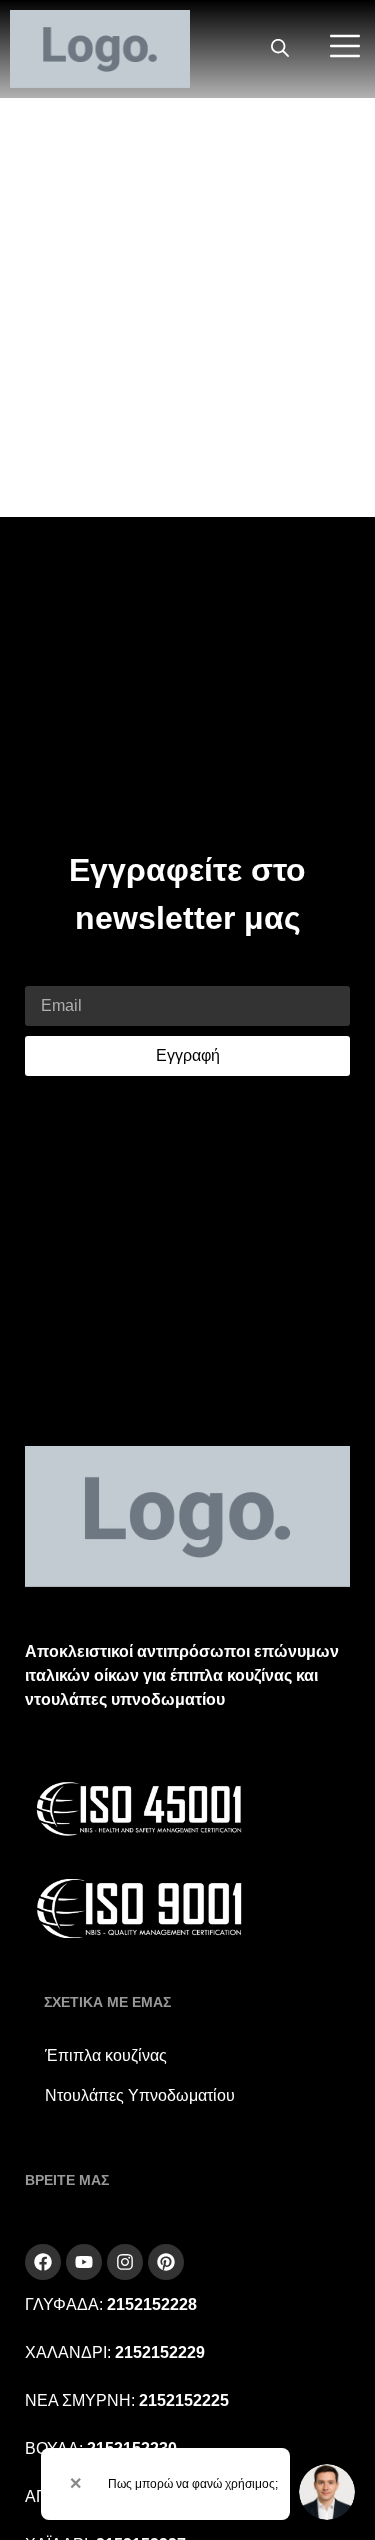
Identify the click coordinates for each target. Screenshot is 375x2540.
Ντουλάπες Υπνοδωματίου (140, 2095)
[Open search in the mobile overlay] (280, 49)
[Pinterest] (166, 2262)
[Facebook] (43, 2262)
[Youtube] (84, 2262)
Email (45, 973)
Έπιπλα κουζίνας (106, 2055)
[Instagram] (125, 2262)
